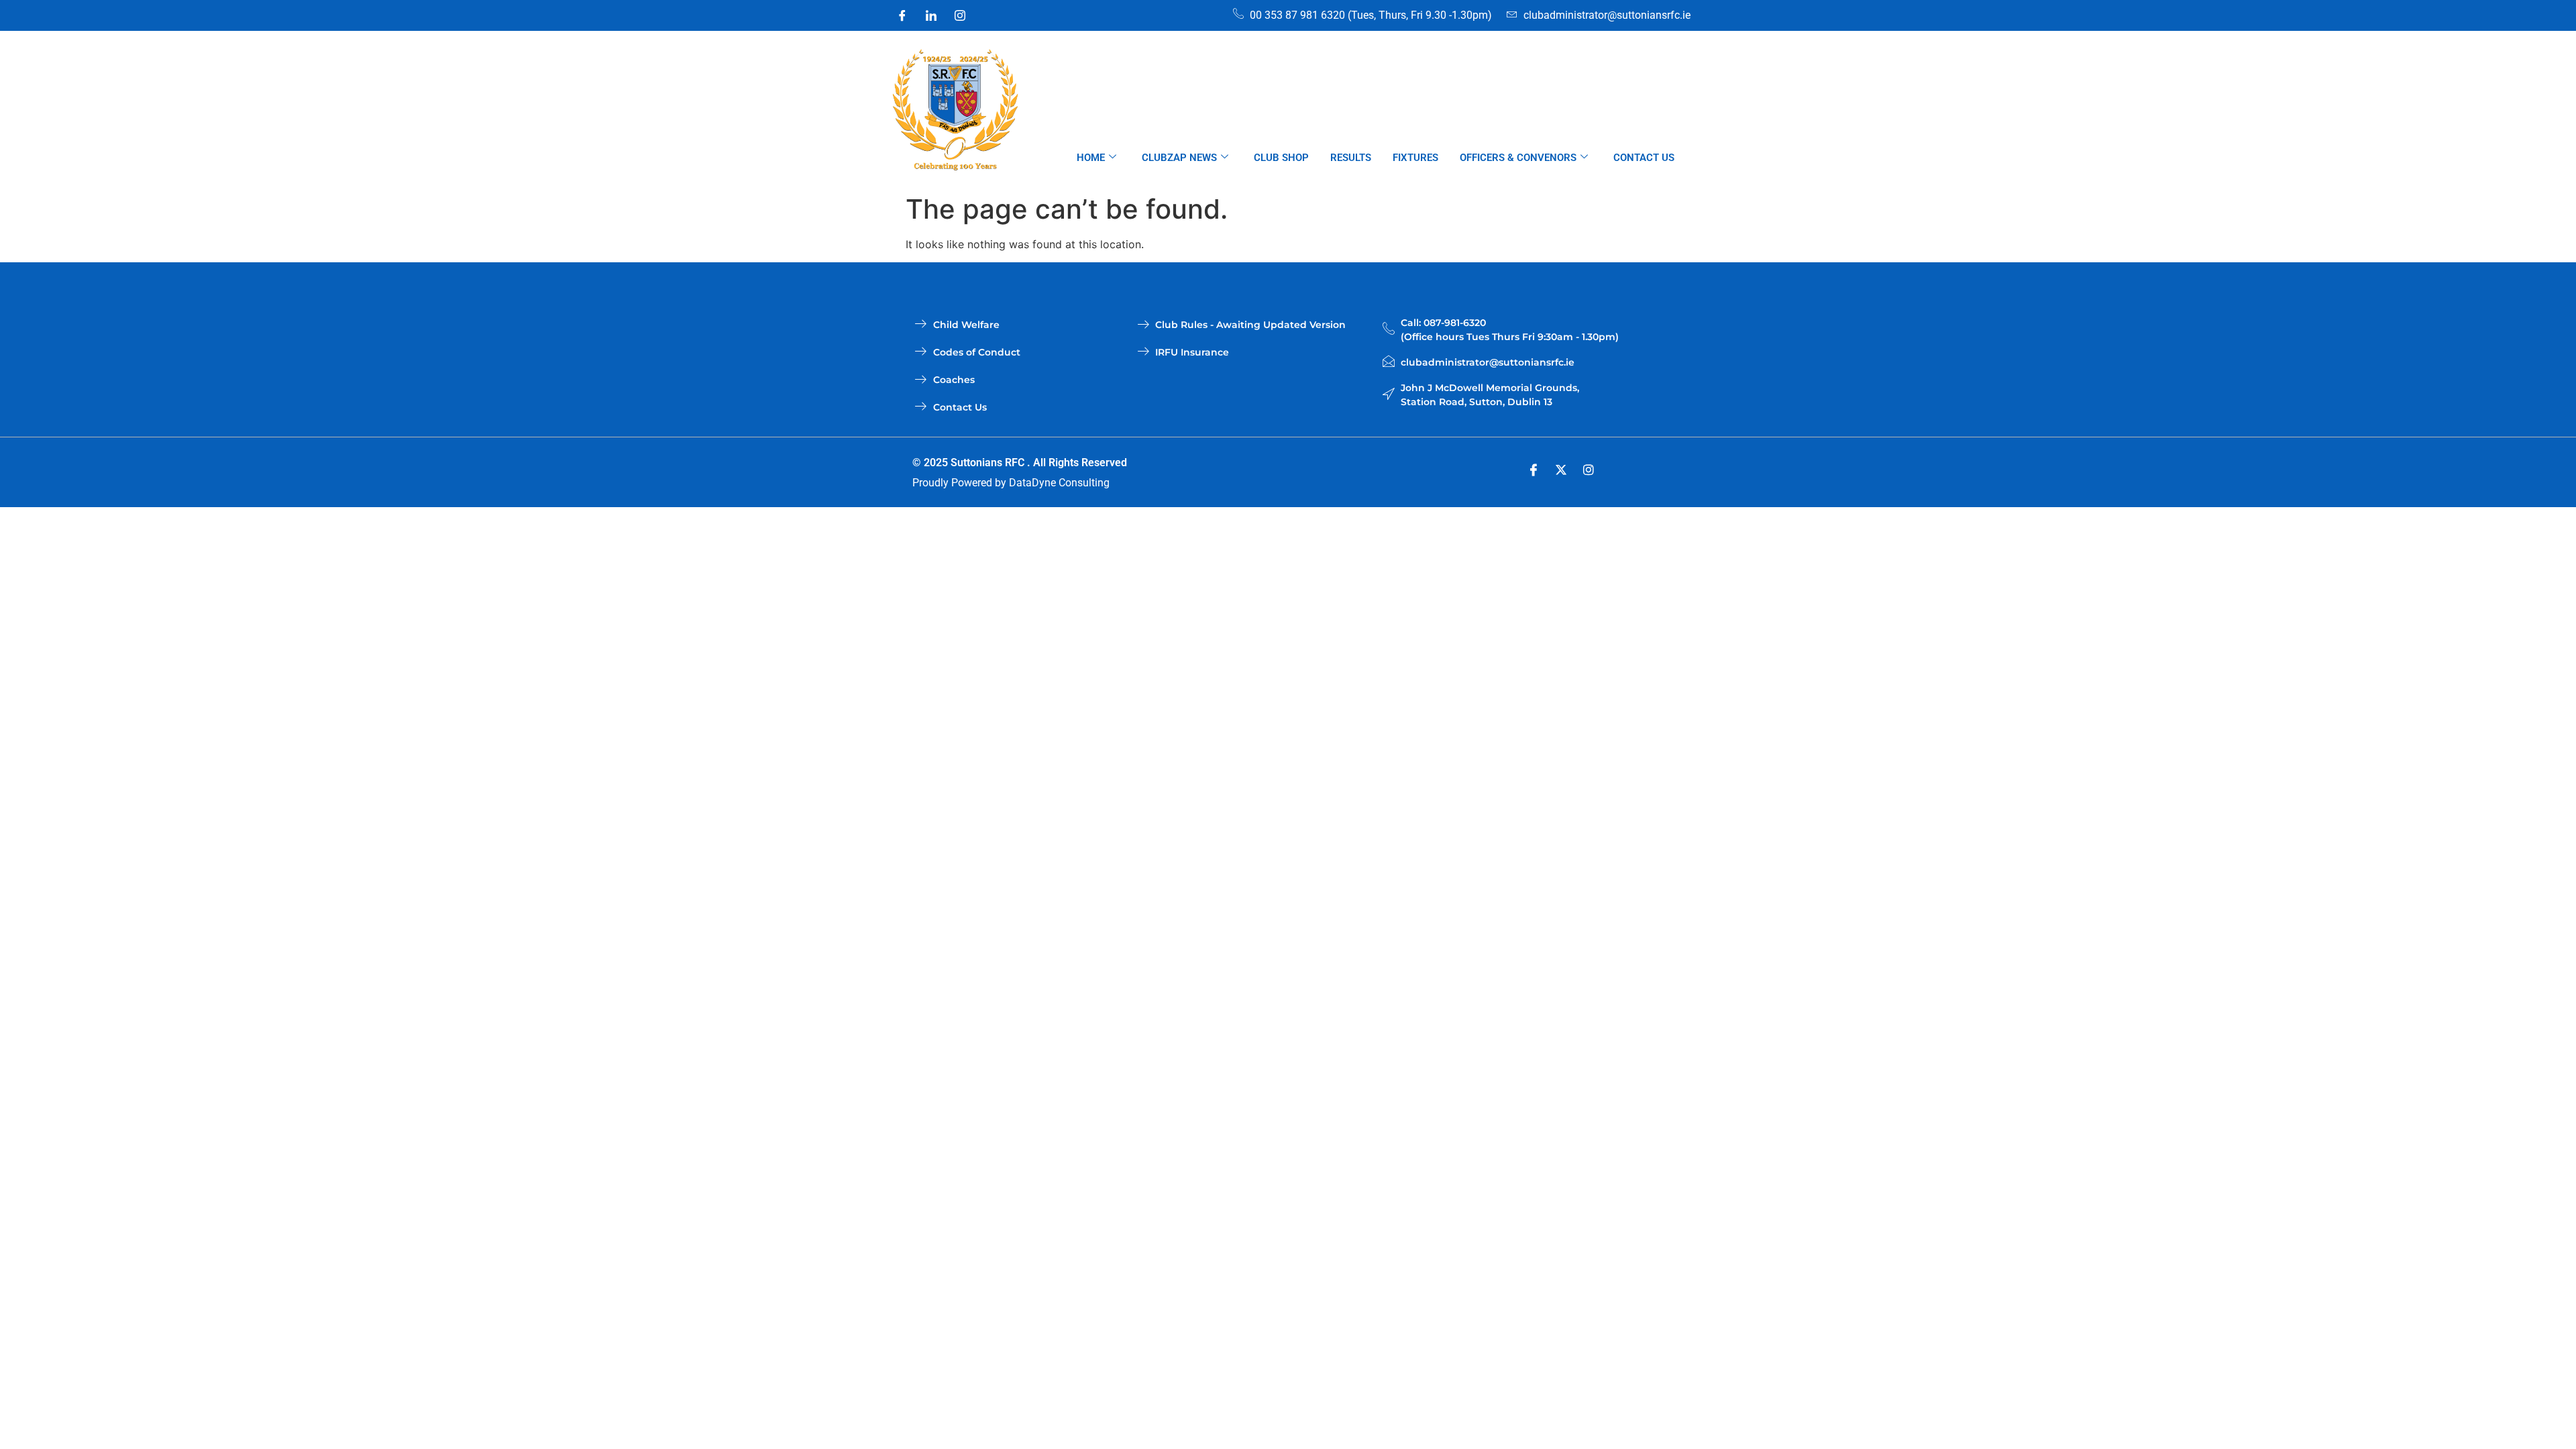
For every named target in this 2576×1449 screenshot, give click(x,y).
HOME (1091, 158)
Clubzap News (1179, 158)
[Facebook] (902, 15)
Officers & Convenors (1518, 158)
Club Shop (1281, 158)
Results (1351, 158)
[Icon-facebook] (1534, 470)
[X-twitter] (1561, 470)
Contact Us (1644, 158)
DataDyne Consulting (1059, 483)
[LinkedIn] (931, 15)
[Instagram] (960, 15)
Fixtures (1415, 158)
